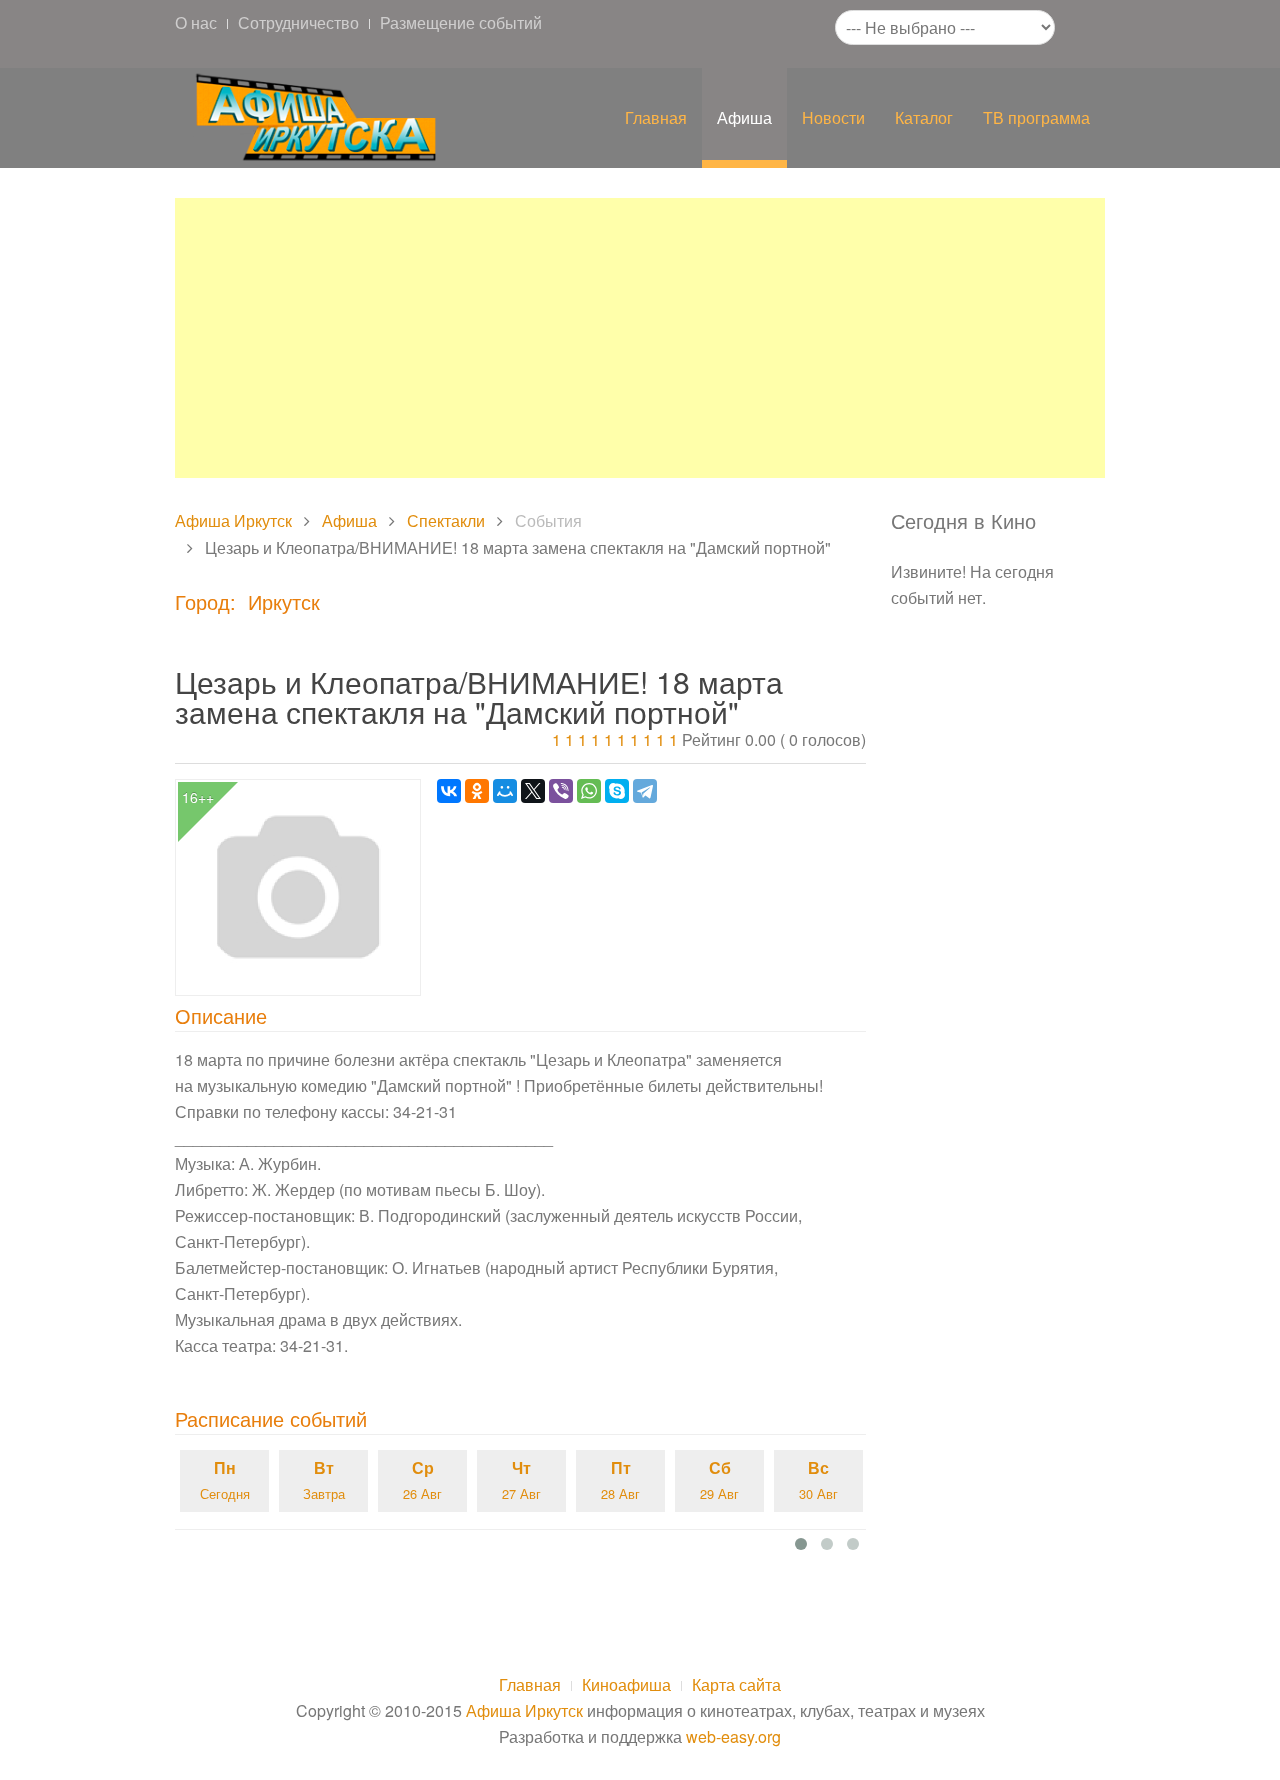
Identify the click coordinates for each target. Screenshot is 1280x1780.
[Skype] (617, 791)
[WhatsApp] (589, 791)
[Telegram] (645, 791)
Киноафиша (626, 1684)
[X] (533, 791)
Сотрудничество (298, 22)
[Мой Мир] (505, 791)
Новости (833, 117)
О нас (196, 22)
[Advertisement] (640, 338)
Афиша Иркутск (233, 520)
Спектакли (446, 520)
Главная (656, 117)
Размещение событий (461, 22)
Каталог (924, 117)
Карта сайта (736, 1684)
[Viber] (561, 791)
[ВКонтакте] (449, 791)
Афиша (744, 117)
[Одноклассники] (477, 791)
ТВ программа (1036, 117)
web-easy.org (733, 1736)
